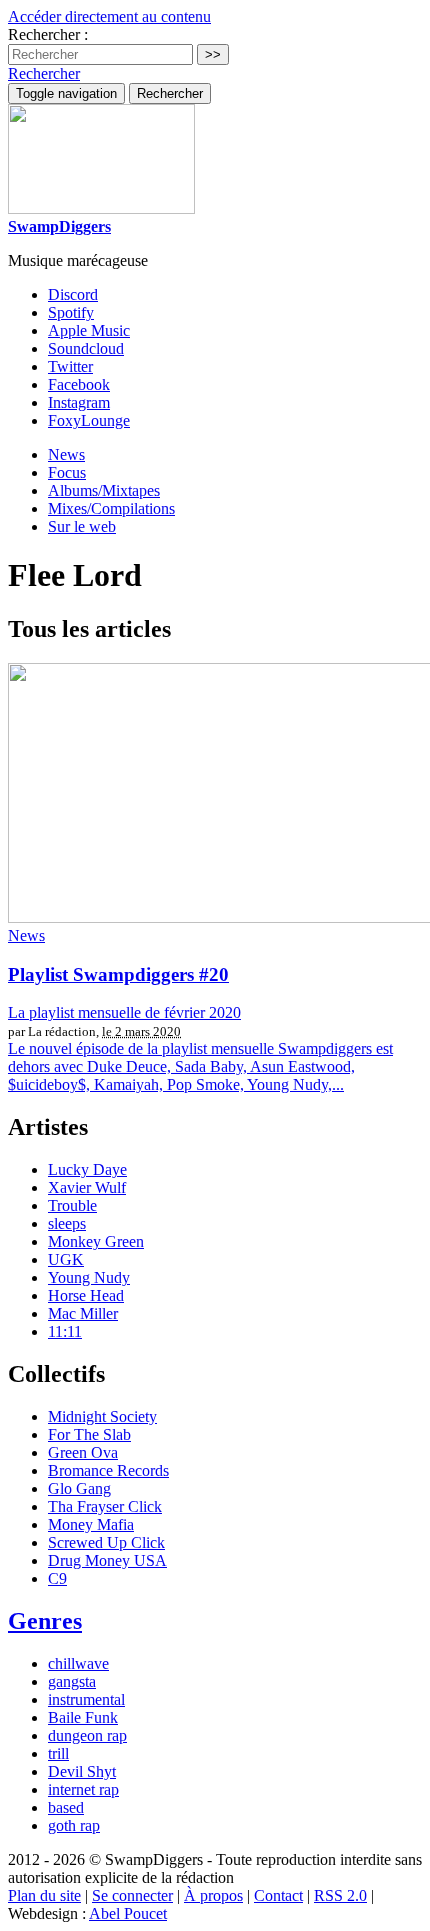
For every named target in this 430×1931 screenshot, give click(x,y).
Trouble (72, 1205)
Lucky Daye (87, 1169)
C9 (57, 1578)
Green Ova (83, 1452)
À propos (213, 1895)
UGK (66, 1259)
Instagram (79, 402)
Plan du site (44, 1895)
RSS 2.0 (340, 1895)
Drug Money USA (107, 1560)
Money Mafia (91, 1524)
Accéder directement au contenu (109, 16)
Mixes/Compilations (111, 508)
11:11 (65, 1331)
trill (58, 1753)
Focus (67, 472)
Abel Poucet (128, 1913)
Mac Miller (83, 1313)
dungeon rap (87, 1735)
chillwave (78, 1663)
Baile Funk (83, 1717)
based (66, 1807)
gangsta (72, 1681)
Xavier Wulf (87, 1187)
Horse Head (86, 1295)
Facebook (79, 384)
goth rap (74, 1825)
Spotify (71, 312)
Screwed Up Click (106, 1542)
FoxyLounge (89, 420)
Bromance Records (108, 1470)
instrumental (86, 1699)
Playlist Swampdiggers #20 (118, 974)
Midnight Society (102, 1416)
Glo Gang (79, 1488)
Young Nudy (89, 1277)
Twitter (70, 366)
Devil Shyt (82, 1771)
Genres (45, 1621)
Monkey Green (96, 1241)
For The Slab (89, 1434)
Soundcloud (86, 348)
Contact (278, 1895)
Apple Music (89, 330)
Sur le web (82, 526)
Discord (73, 294)
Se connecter (132, 1895)
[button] (44, 73)
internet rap (83, 1789)
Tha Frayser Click (105, 1506)
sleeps (67, 1223)
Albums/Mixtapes (104, 490)
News (66, 454)
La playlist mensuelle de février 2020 (124, 1012)
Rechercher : (48, 34)
